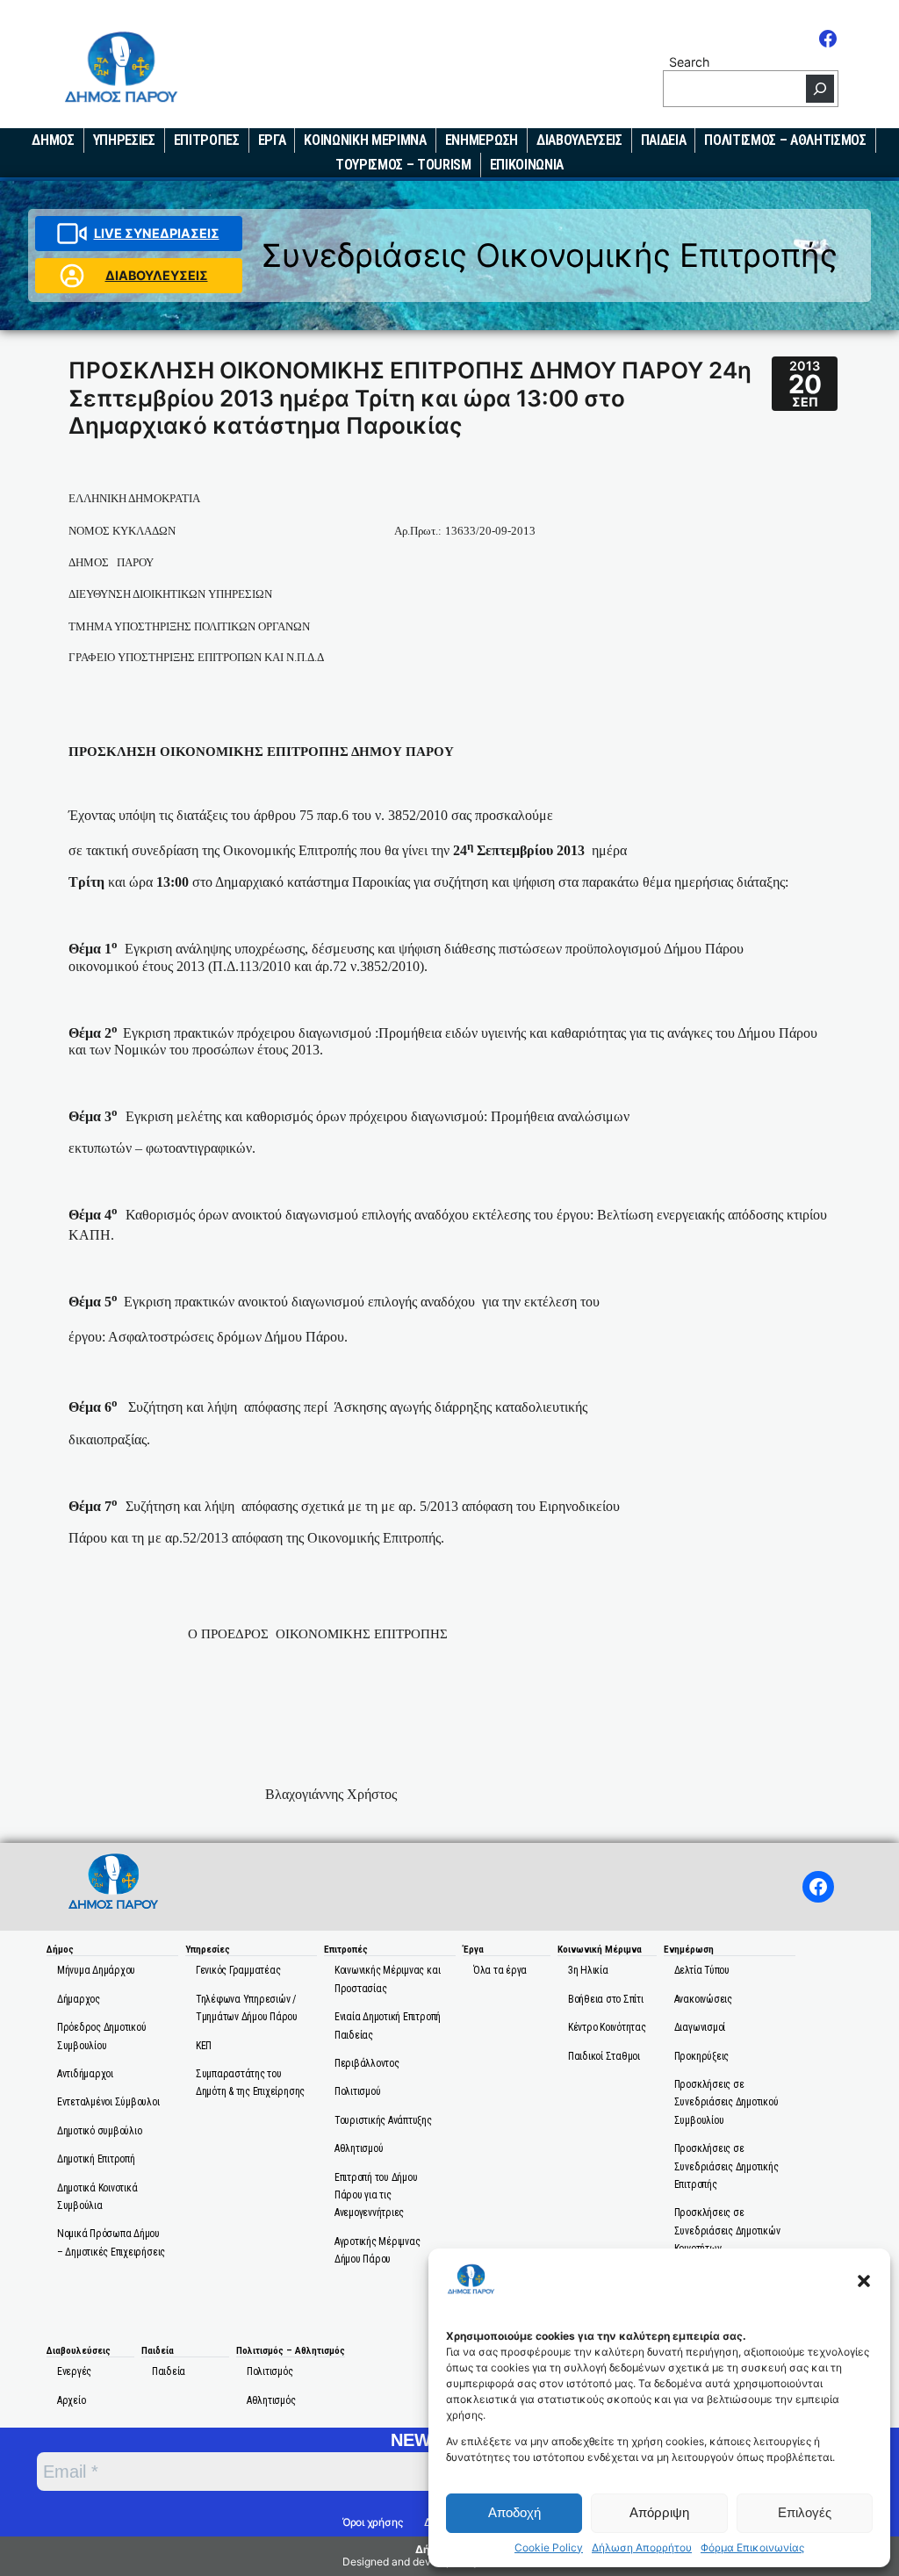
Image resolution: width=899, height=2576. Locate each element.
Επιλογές (805, 2512)
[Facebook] (828, 39)
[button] (864, 2281)
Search (689, 62)
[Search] (820, 89)
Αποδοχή (514, 2512)
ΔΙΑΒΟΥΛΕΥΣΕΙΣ (157, 275)
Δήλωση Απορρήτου (642, 2548)
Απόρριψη (659, 2512)
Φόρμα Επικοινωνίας (752, 2548)
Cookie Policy (549, 2548)
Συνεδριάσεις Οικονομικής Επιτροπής (550, 255)
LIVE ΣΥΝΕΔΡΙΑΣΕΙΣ (157, 233)
